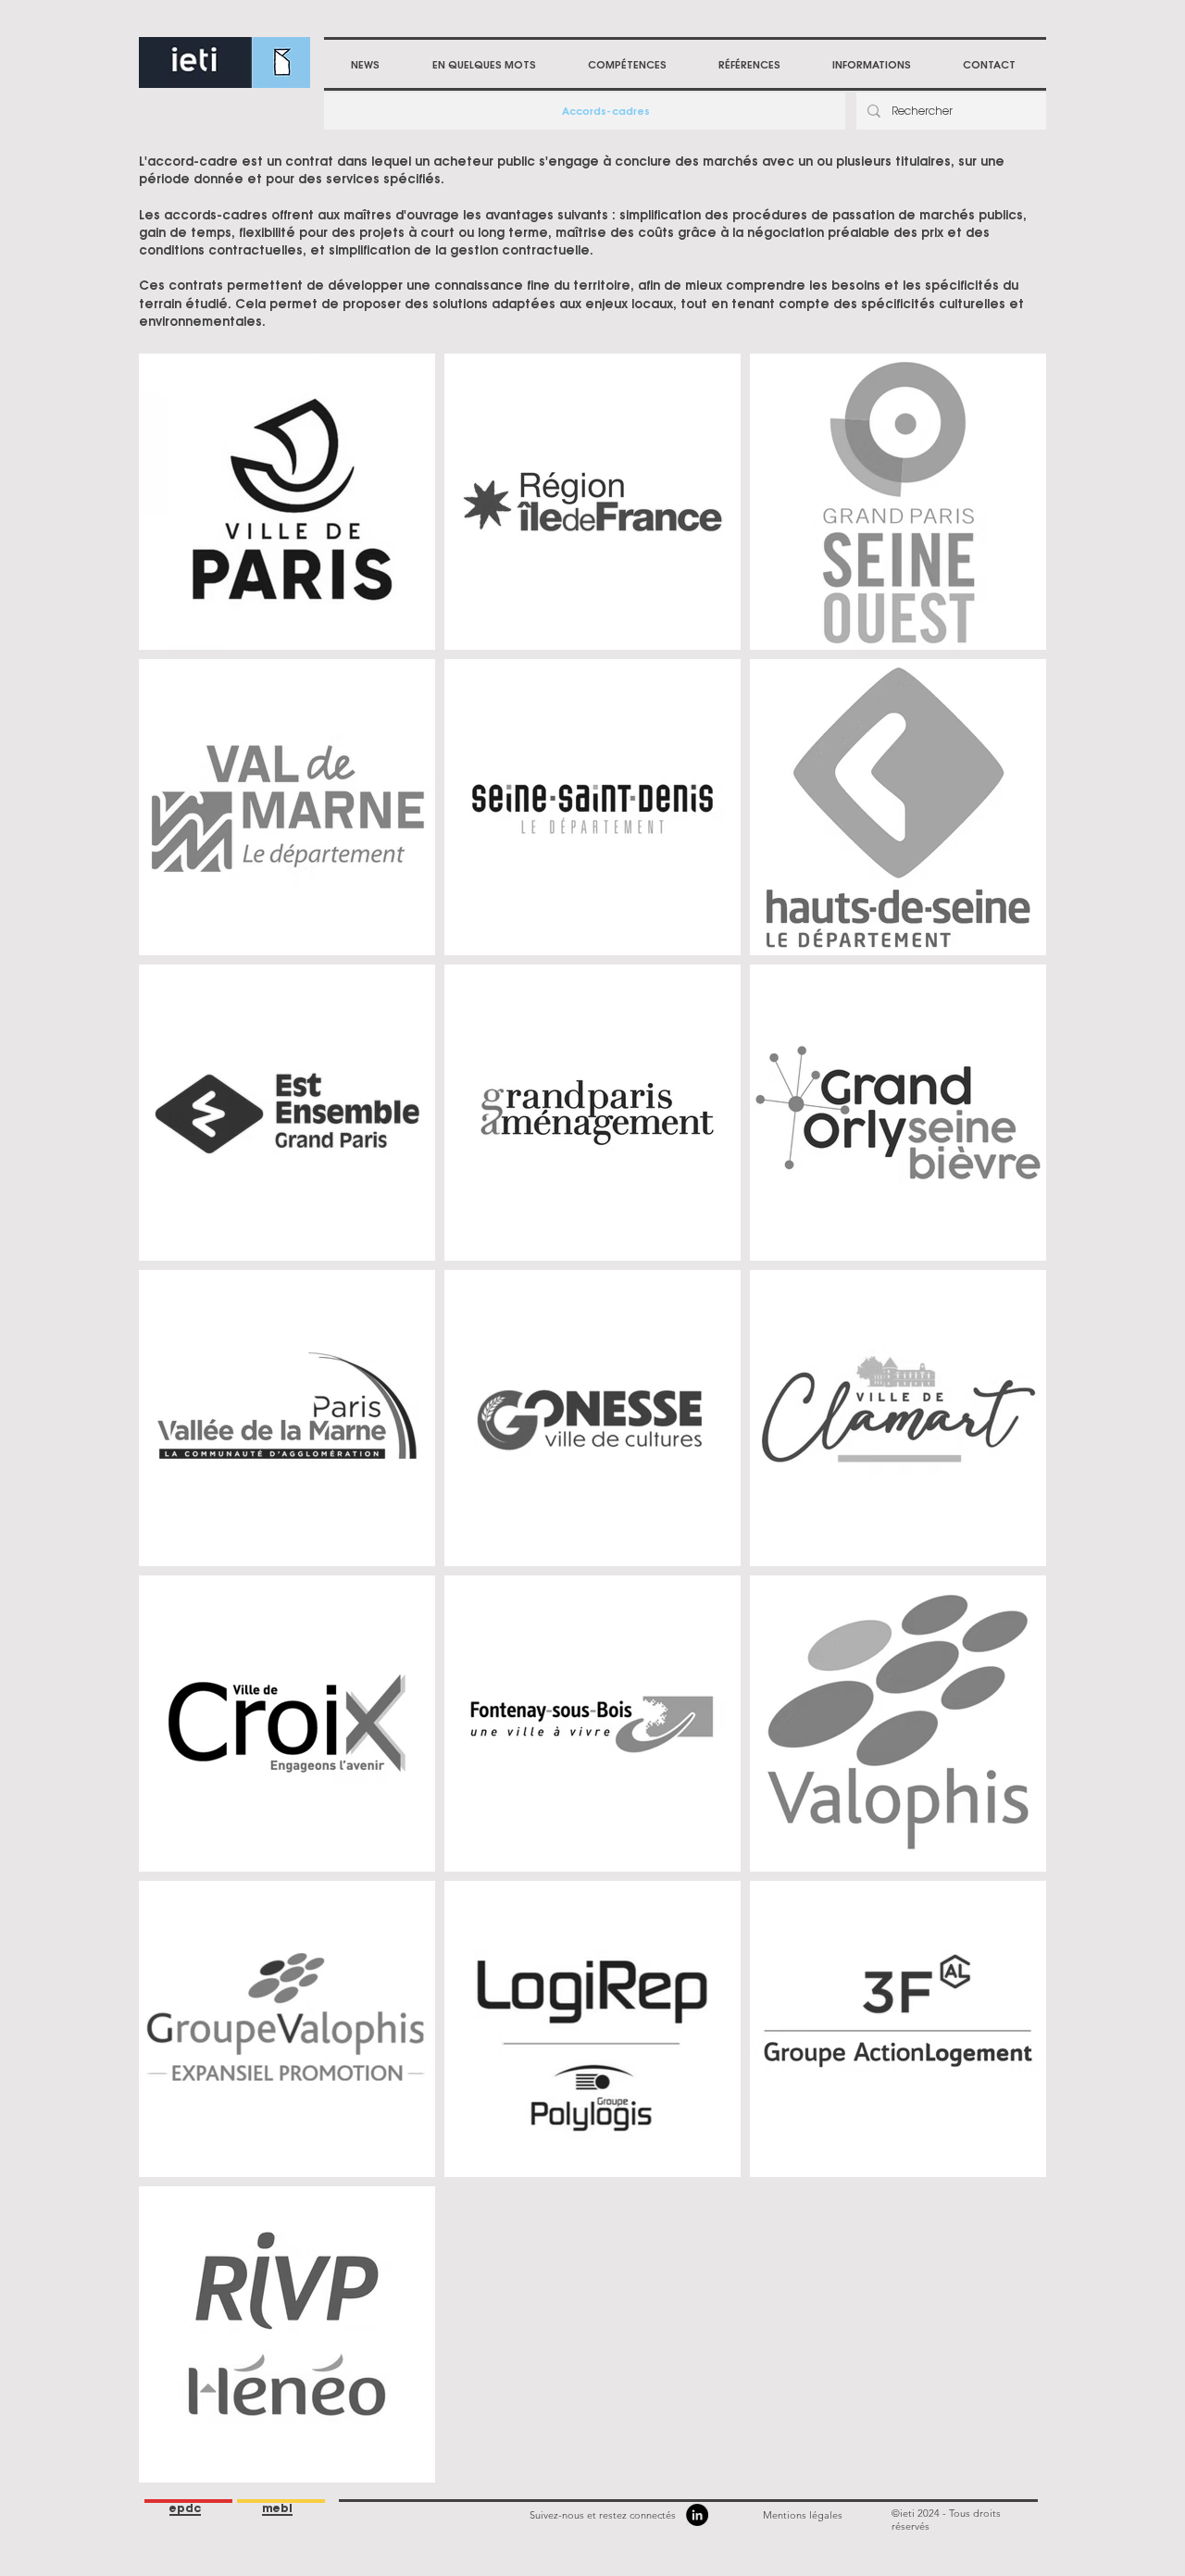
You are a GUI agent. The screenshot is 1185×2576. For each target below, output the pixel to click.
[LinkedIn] (697, 2515)
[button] (627, 65)
